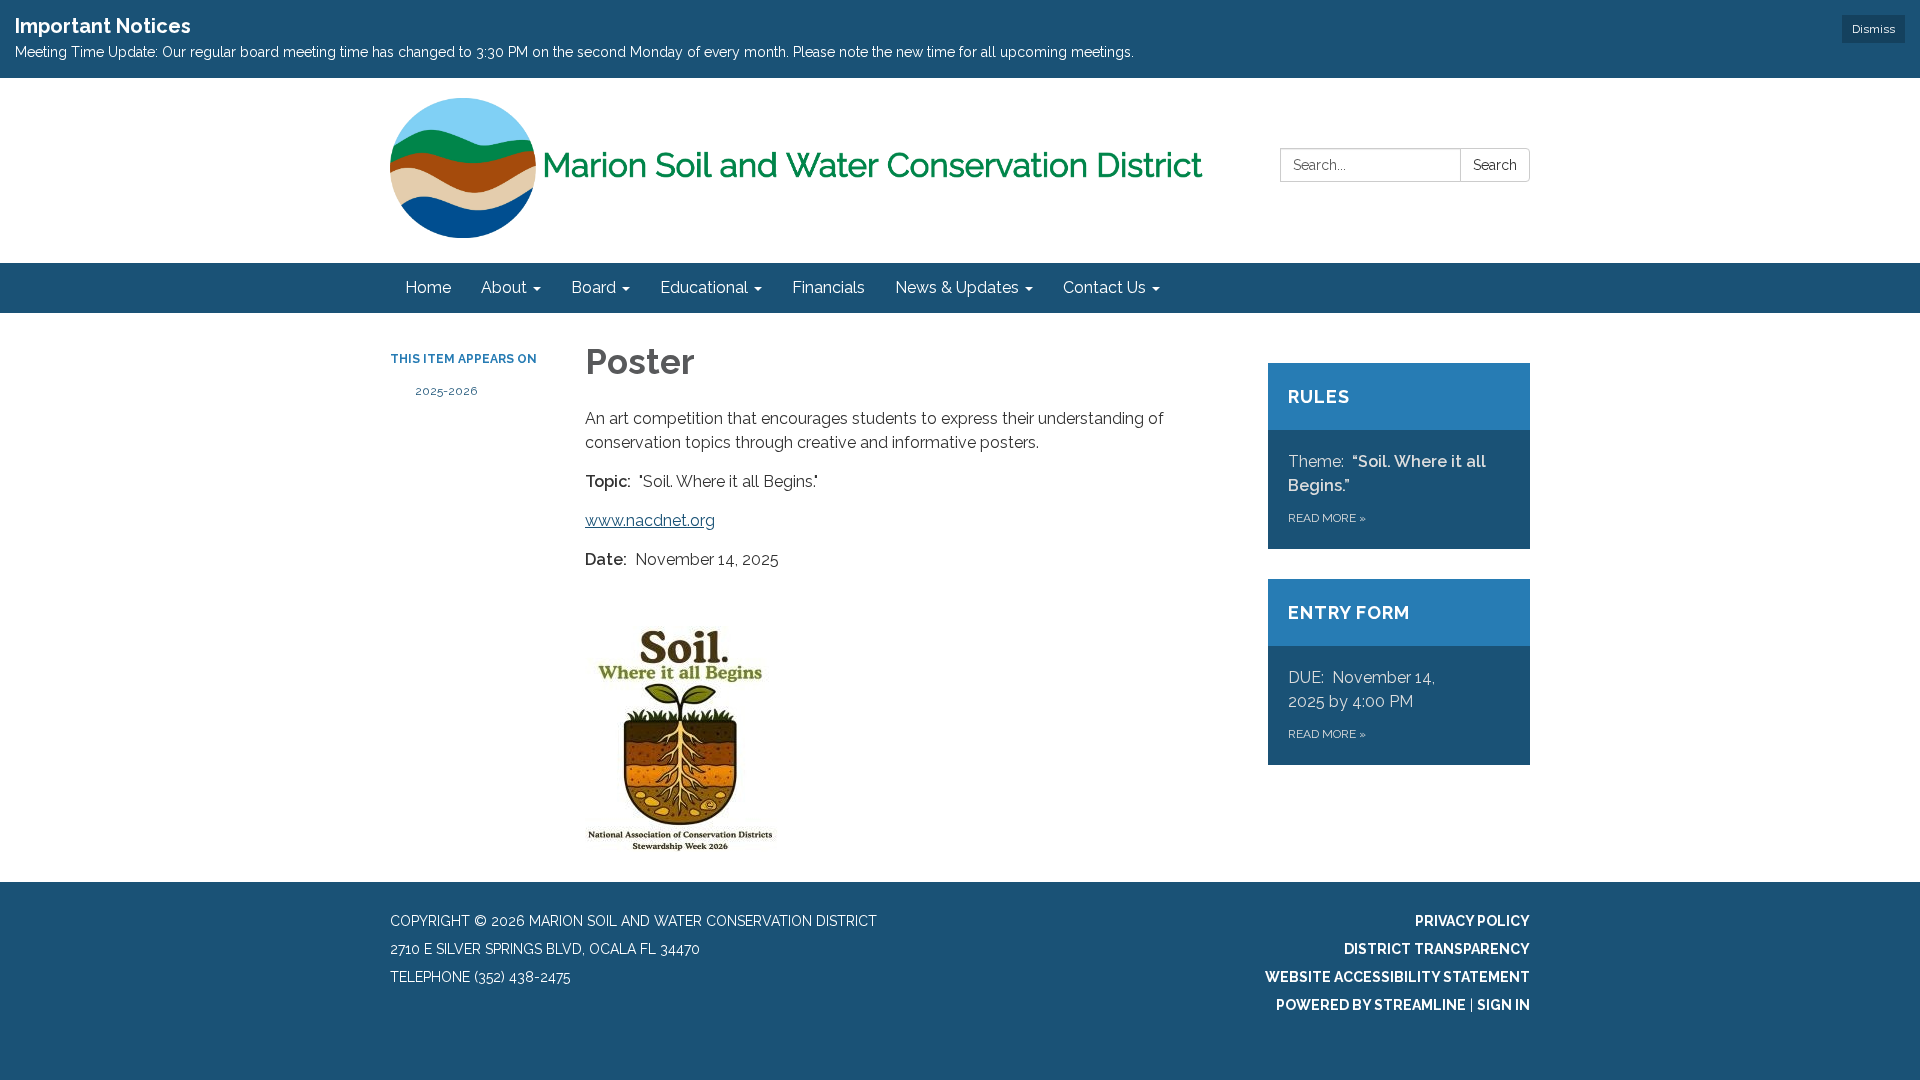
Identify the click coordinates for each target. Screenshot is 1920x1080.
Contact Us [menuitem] (1104, 287)
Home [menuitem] (428, 287)
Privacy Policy (1472, 921)
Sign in (1503, 1005)
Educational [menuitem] (704, 287)
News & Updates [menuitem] (957, 287)
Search (1495, 165)
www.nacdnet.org (650, 520)
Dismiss (1873, 29)
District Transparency (1437, 949)
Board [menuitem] (593, 287)
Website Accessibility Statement (1397, 977)
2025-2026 (446, 391)
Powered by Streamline (1371, 1005)
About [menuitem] (504, 287)
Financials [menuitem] (828, 287)
